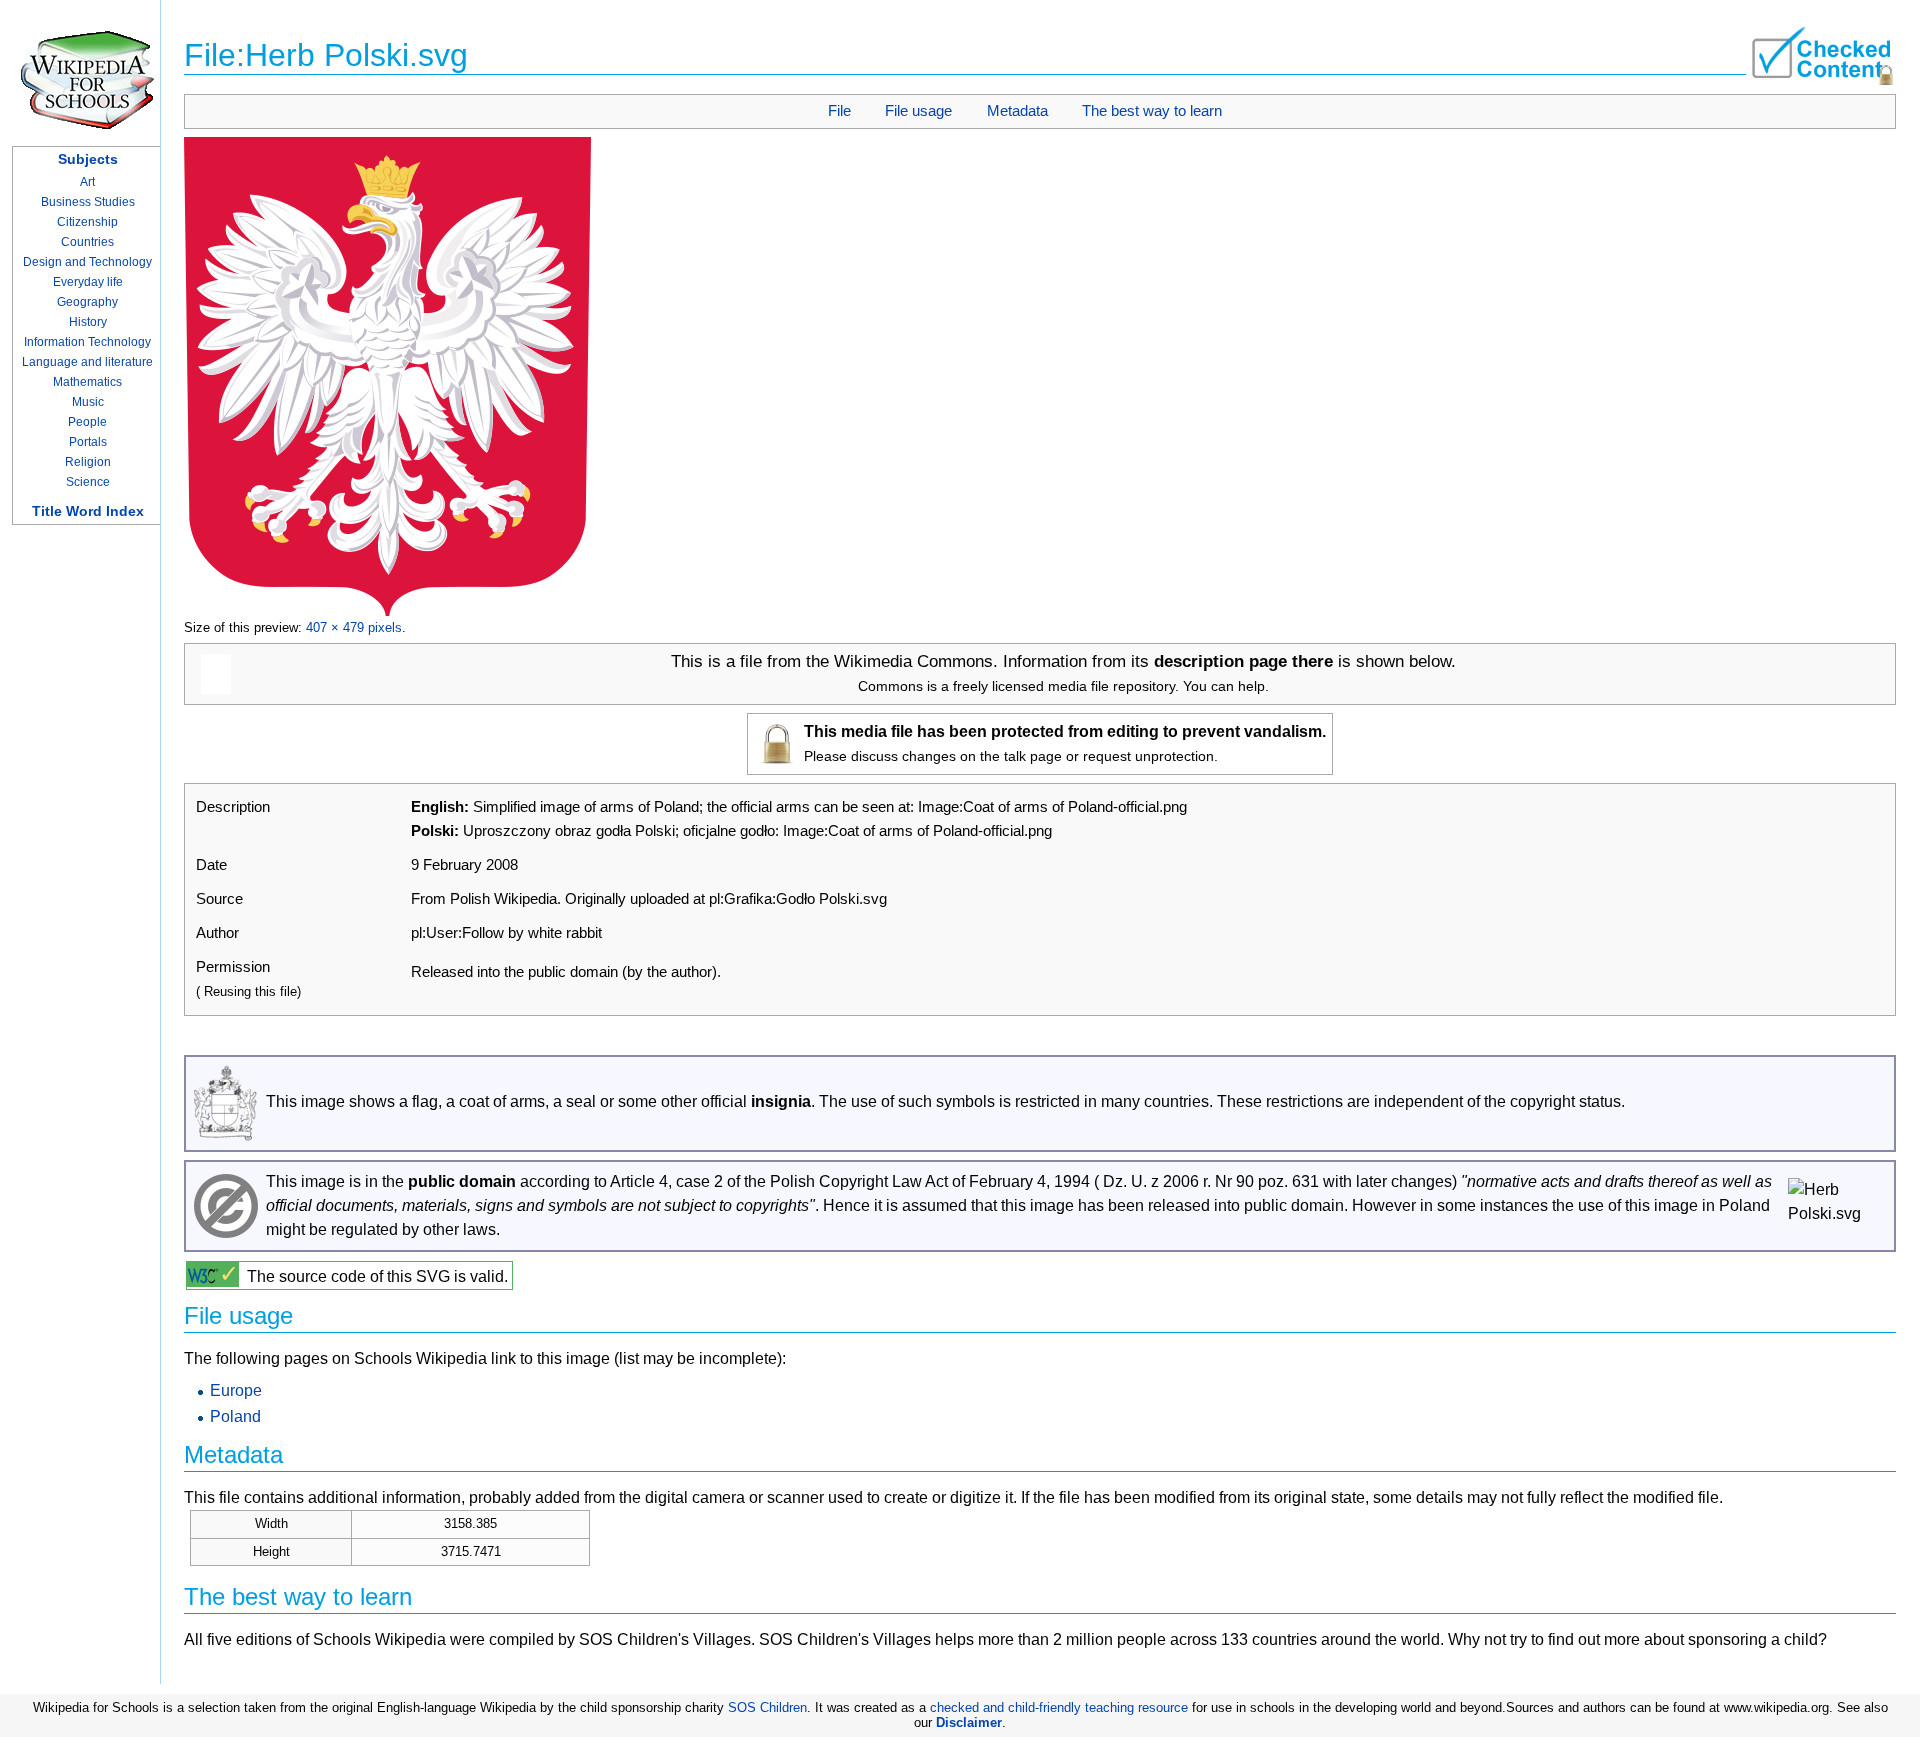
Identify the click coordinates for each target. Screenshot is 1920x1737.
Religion (88, 462)
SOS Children (767, 1707)
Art (87, 182)
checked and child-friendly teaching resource (1059, 1707)
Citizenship (87, 222)
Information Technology (87, 342)
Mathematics (87, 382)
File (839, 110)
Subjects (88, 159)
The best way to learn (1152, 110)
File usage (918, 110)
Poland (235, 1416)
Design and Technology (87, 262)
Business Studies (88, 202)
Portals (88, 442)
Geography (87, 302)
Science (88, 482)
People (87, 422)
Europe (236, 1390)
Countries (87, 242)
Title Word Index (88, 511)
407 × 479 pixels (354, 627)
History (88, 322)
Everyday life (88, 282)
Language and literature (87, 362)
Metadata (1017, 110)
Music (88, 402)
